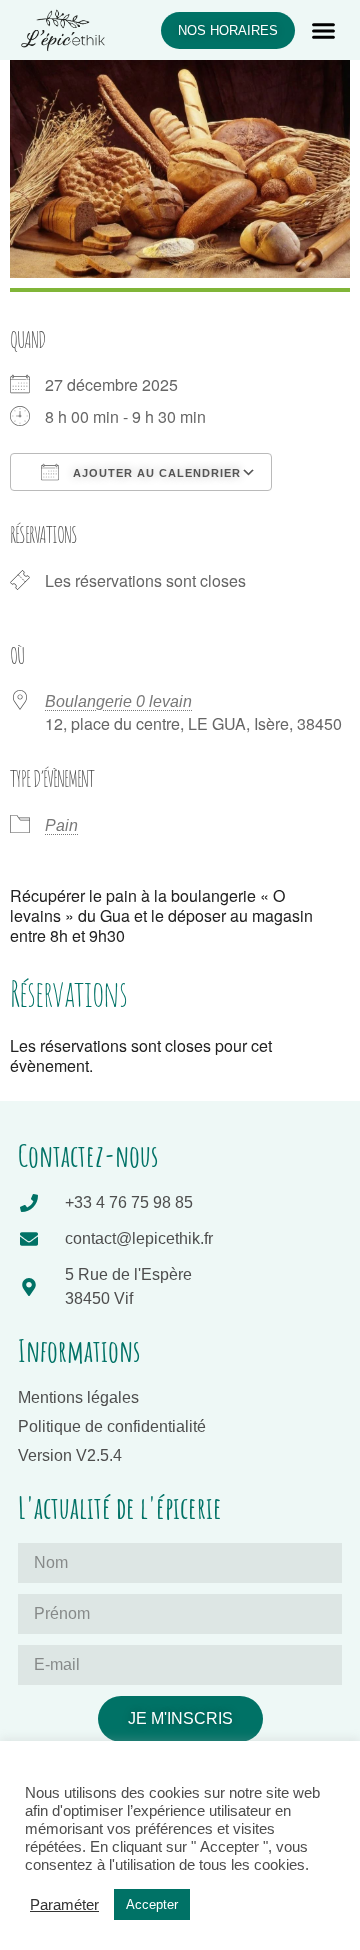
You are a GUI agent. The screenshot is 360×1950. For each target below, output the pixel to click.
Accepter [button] (152, 1904)
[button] (324, 30)
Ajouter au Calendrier (155, 473)
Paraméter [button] (64, 1905)
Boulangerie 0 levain (118, 701)
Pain (61, 825)
